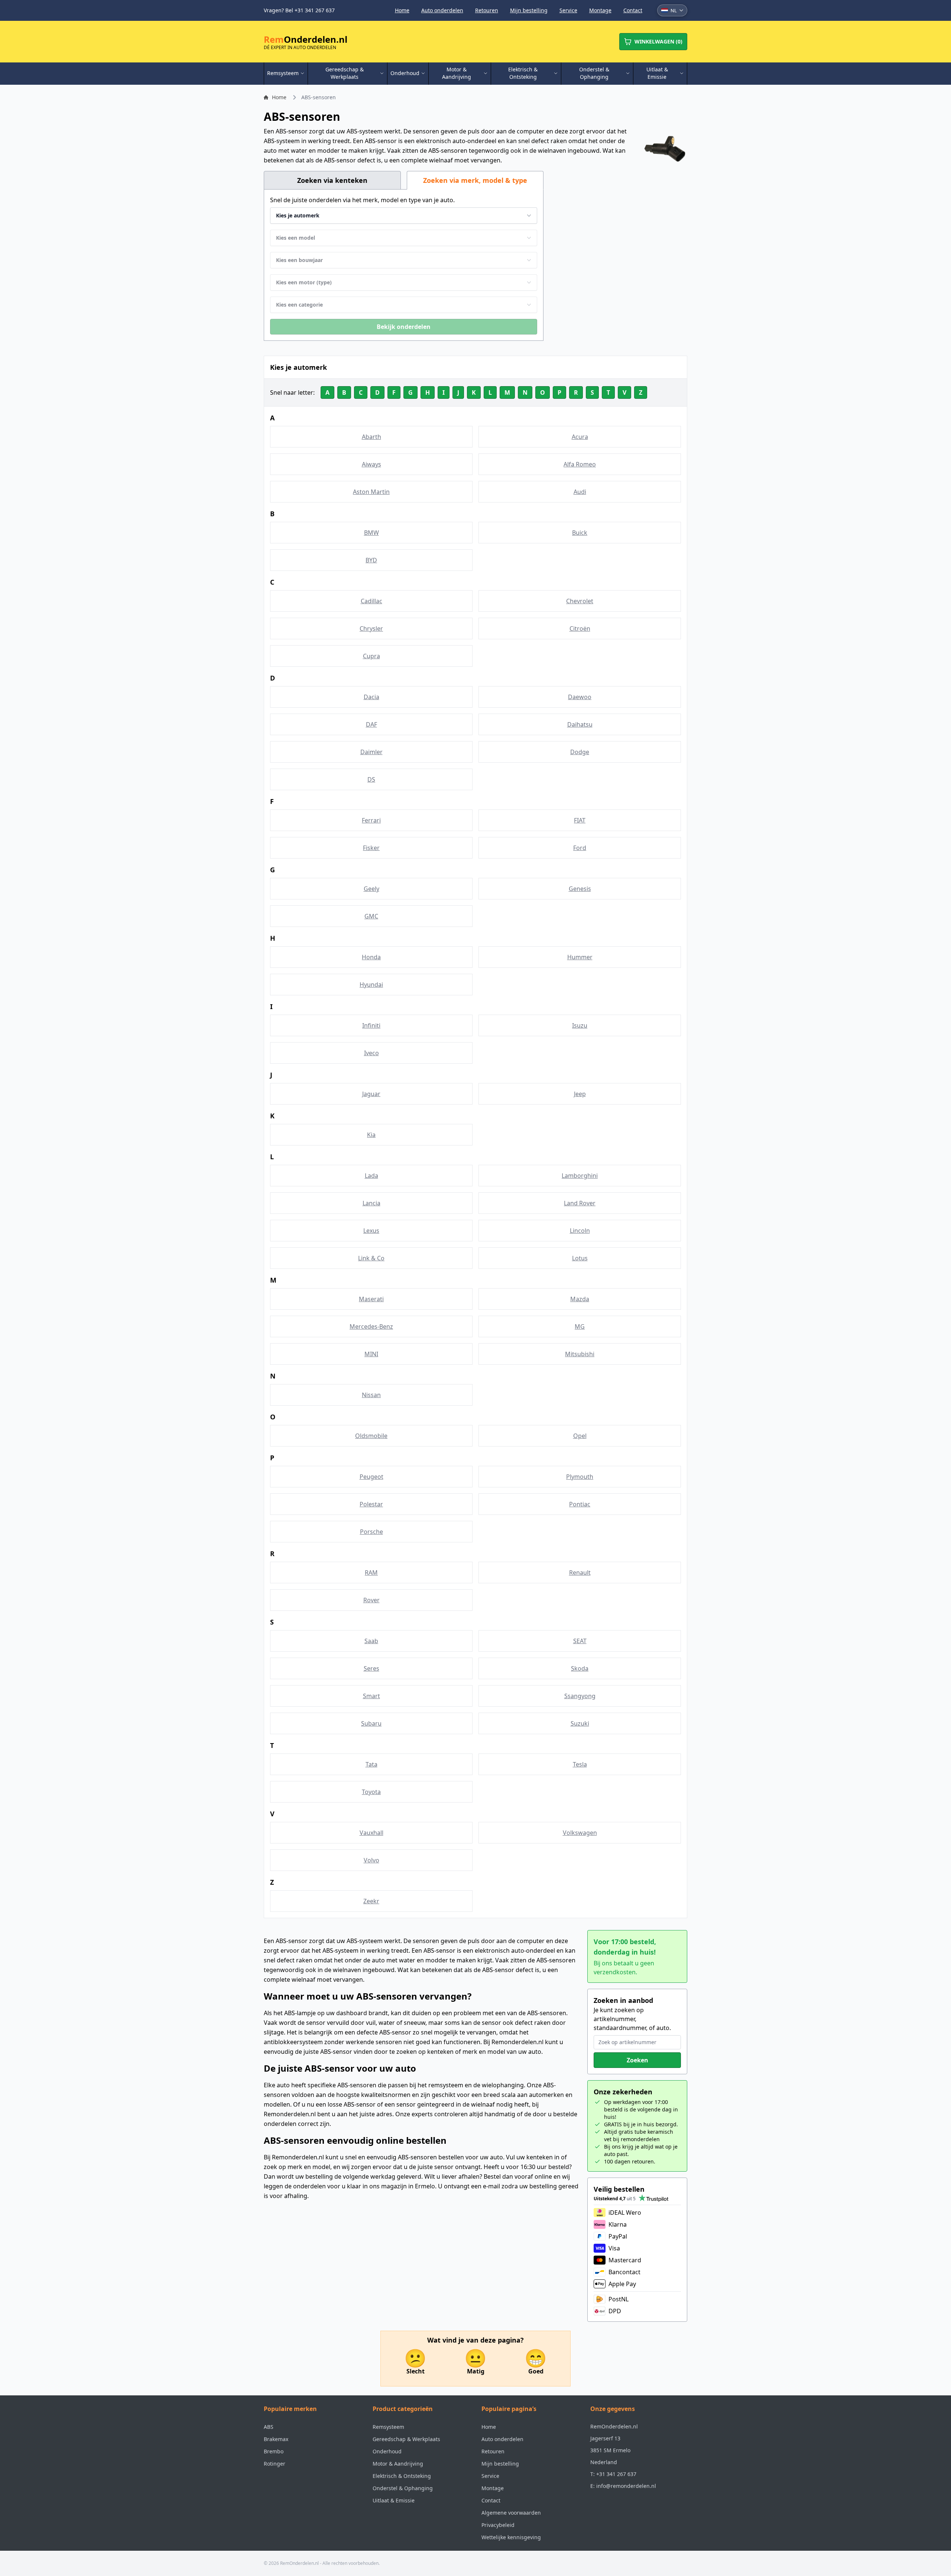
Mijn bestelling (529, 10)
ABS (269, 2427)
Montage (600, 10)
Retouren (487, 10)
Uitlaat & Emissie (394, 2500)
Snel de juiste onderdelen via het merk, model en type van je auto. (362, 200)
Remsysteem (388, 2427)
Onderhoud (387, 2451)
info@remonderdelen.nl (626, 2486)
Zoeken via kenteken (332, 180)
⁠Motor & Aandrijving (398, 2464)
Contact (633, 10)
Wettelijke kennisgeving (511, 2537)
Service (568, 10)
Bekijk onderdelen (404, 327)
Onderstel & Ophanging (403, 2488)
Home (402, 10)
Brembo (274, 2451)
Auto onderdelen (442, 10)
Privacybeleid (498, 2525)
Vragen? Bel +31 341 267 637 (299, 10)
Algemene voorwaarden (511, 2513)
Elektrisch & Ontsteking (402, 2476)
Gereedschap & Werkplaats (406, 2439)
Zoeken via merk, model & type (475, 180)
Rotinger (275, 2464)
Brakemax (276, 2439)
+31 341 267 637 (616, 2474)
